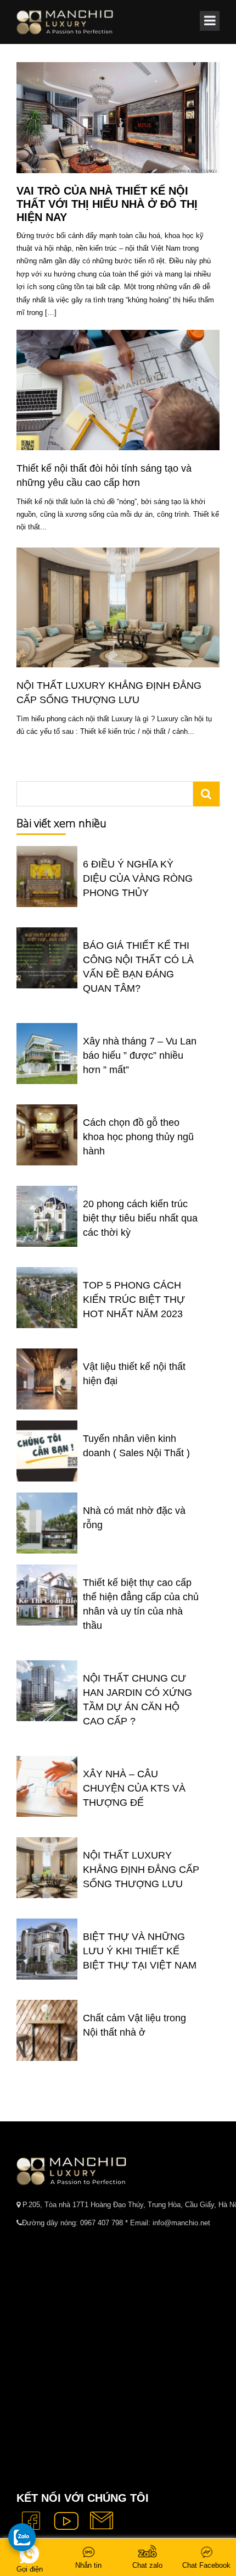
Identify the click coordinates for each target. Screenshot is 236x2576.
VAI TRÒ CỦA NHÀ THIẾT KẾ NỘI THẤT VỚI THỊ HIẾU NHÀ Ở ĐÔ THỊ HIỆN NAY (107, 204)
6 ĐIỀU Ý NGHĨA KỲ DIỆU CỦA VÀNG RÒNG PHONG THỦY (138, 878)
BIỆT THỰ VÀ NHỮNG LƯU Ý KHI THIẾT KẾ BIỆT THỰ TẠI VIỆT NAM (140, 1951)
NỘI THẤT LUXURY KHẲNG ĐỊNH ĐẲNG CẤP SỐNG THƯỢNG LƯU (141, 1870)
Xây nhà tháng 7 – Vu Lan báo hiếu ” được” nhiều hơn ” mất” (140, 1055)
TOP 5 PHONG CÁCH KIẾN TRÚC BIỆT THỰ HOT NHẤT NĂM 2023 (134, 1300)
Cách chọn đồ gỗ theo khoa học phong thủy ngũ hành (138, 1137)
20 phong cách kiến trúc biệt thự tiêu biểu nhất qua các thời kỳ (140, 1218)
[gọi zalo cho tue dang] (22, 2537)
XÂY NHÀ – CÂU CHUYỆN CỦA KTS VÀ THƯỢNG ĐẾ (134, 1788)
